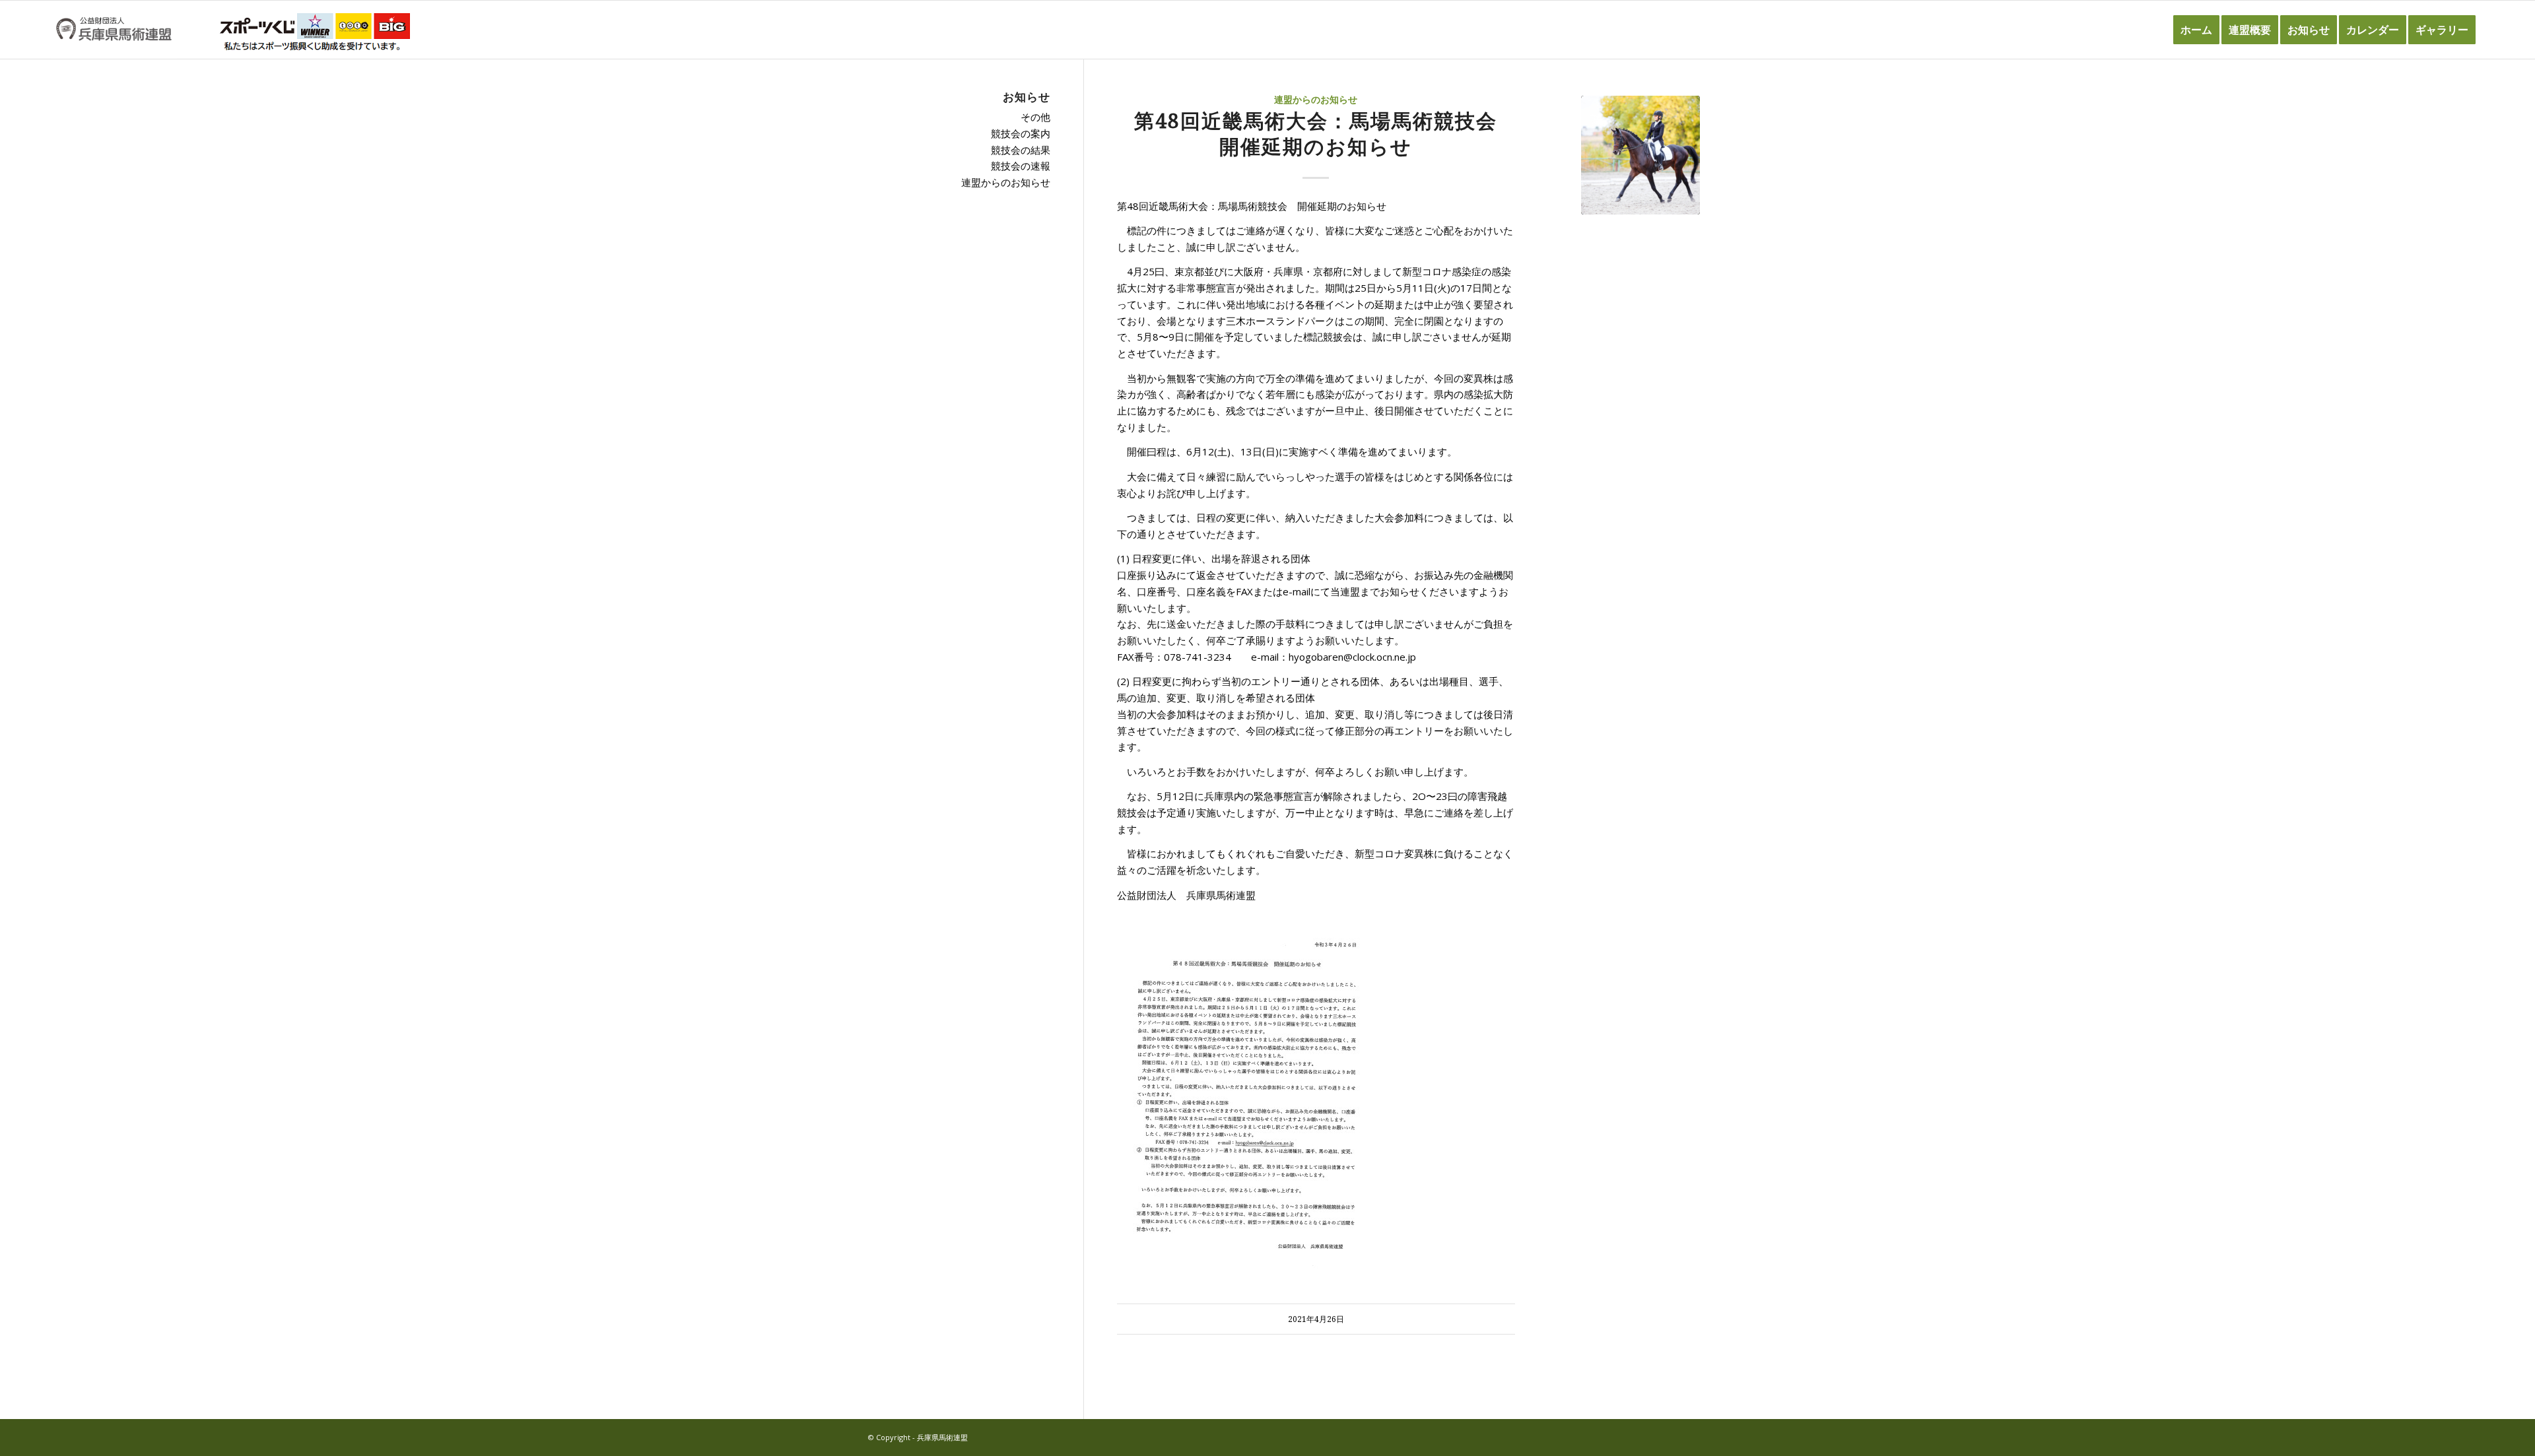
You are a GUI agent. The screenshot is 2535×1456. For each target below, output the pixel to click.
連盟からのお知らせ (1316, 100)
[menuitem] (2196, 30)
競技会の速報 (1021, 166)
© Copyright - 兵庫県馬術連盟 (918, 1437)
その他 (1035, 117)
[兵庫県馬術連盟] (114, 30)
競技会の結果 (1021, 150)
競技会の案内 (1021, 133)
